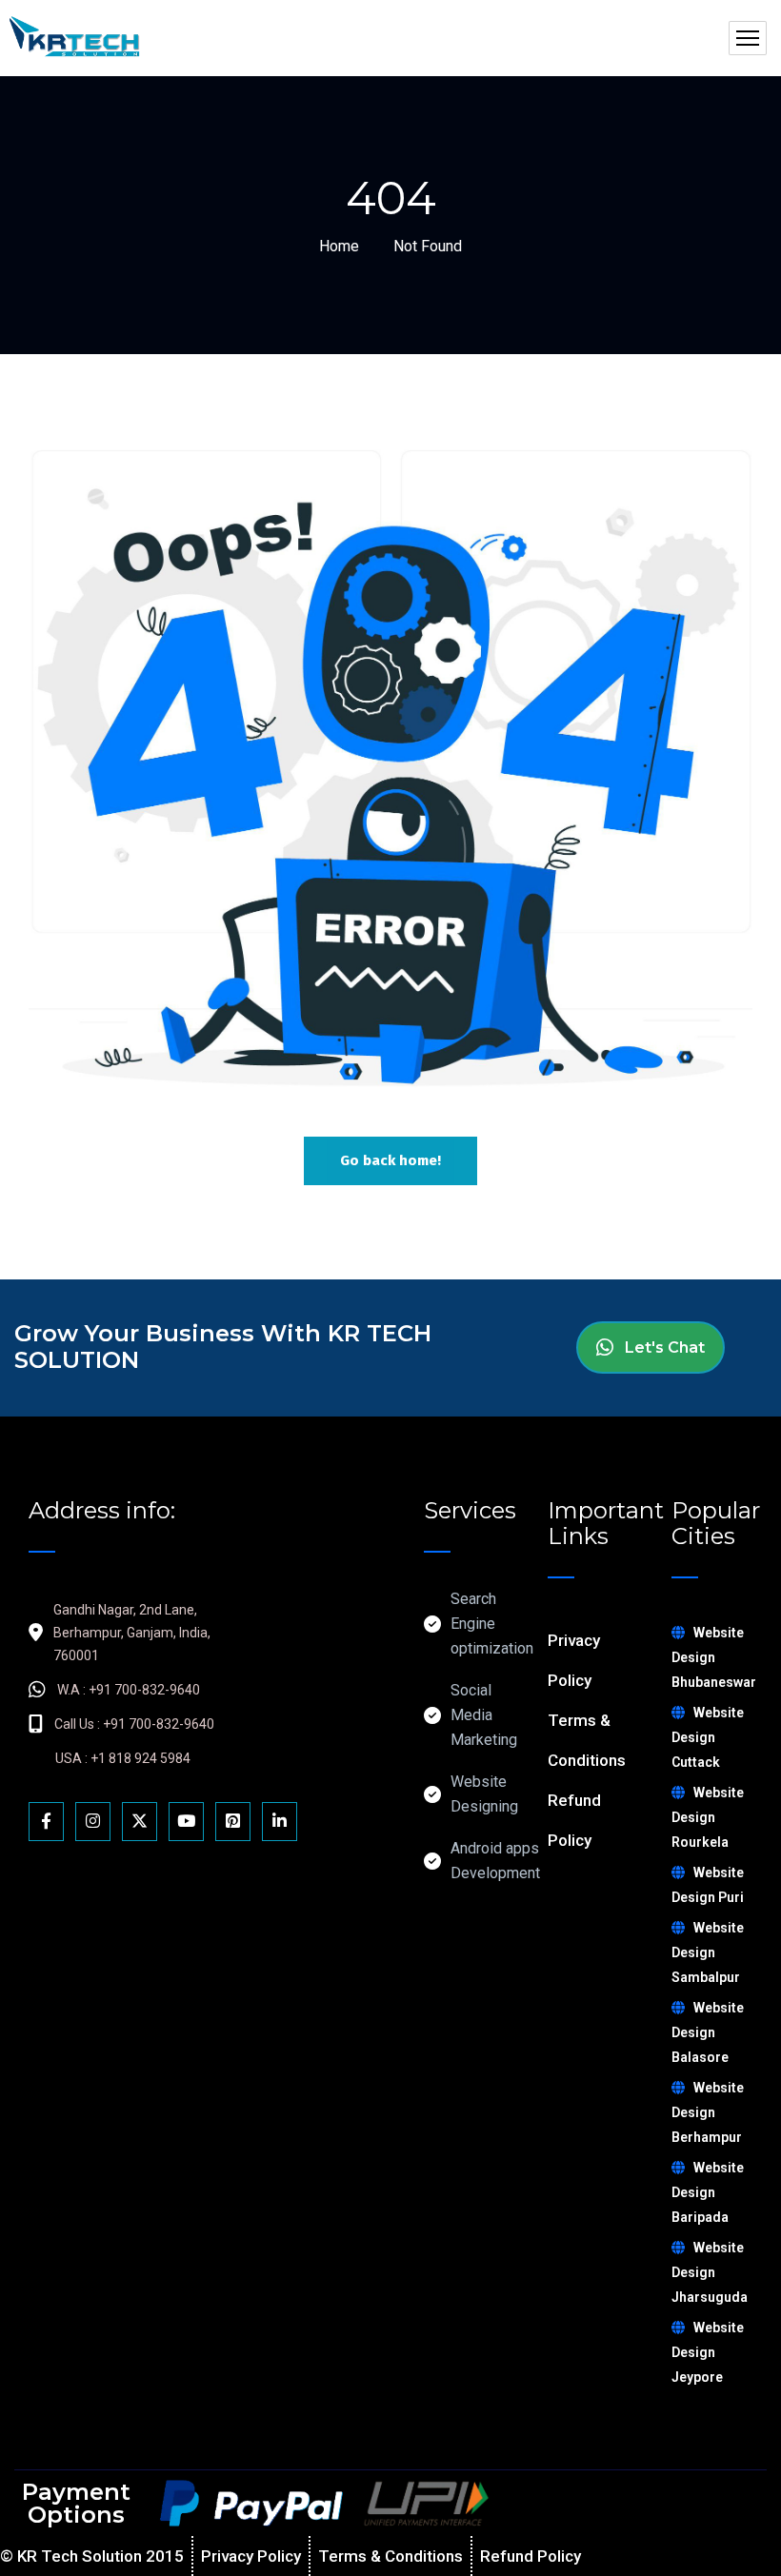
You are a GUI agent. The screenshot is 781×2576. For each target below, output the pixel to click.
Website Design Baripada (708, 2192)
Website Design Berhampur (708, 2112)
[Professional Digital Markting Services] (74, 38)
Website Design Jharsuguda (710, 2272)
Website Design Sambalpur (708, 1952)
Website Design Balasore (708, 2032)
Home (339, 246)
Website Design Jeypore (708, 2352)
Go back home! (390, 1160)
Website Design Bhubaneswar (714, 1657)
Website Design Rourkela (708, 1817)
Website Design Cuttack (708, 1737)
